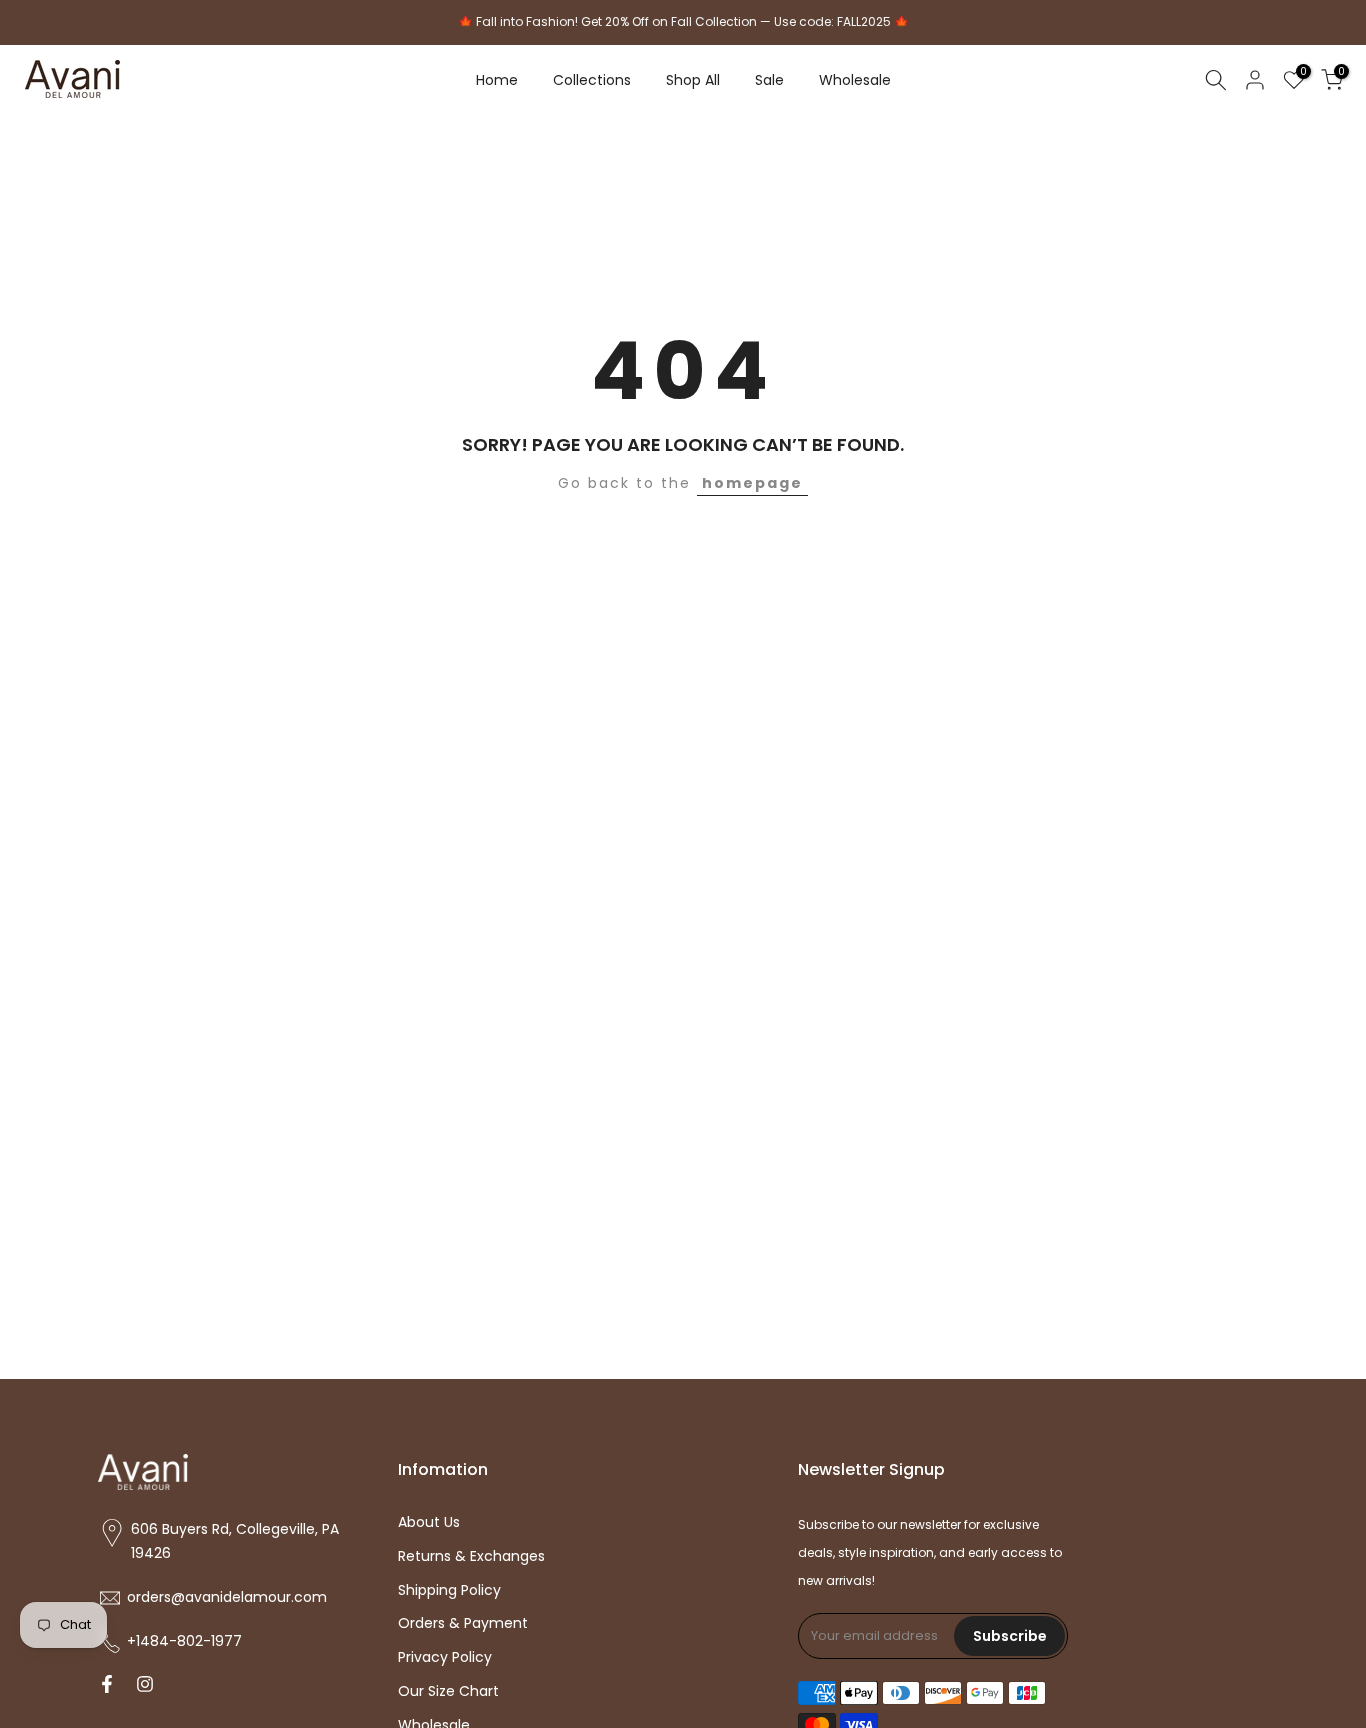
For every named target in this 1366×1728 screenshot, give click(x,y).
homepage (752, 483)
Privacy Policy (445, 1657)
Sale (769, 80)
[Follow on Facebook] (107, 1686)
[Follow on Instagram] (145, 1686)
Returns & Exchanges (471, 1556)
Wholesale (855, 80)
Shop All (693, 80)
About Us (429, 1522)
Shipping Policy (449, 1590)
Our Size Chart (448, 1691)
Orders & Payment (463, 1623)
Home (497, 80)
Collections (592, 80)
